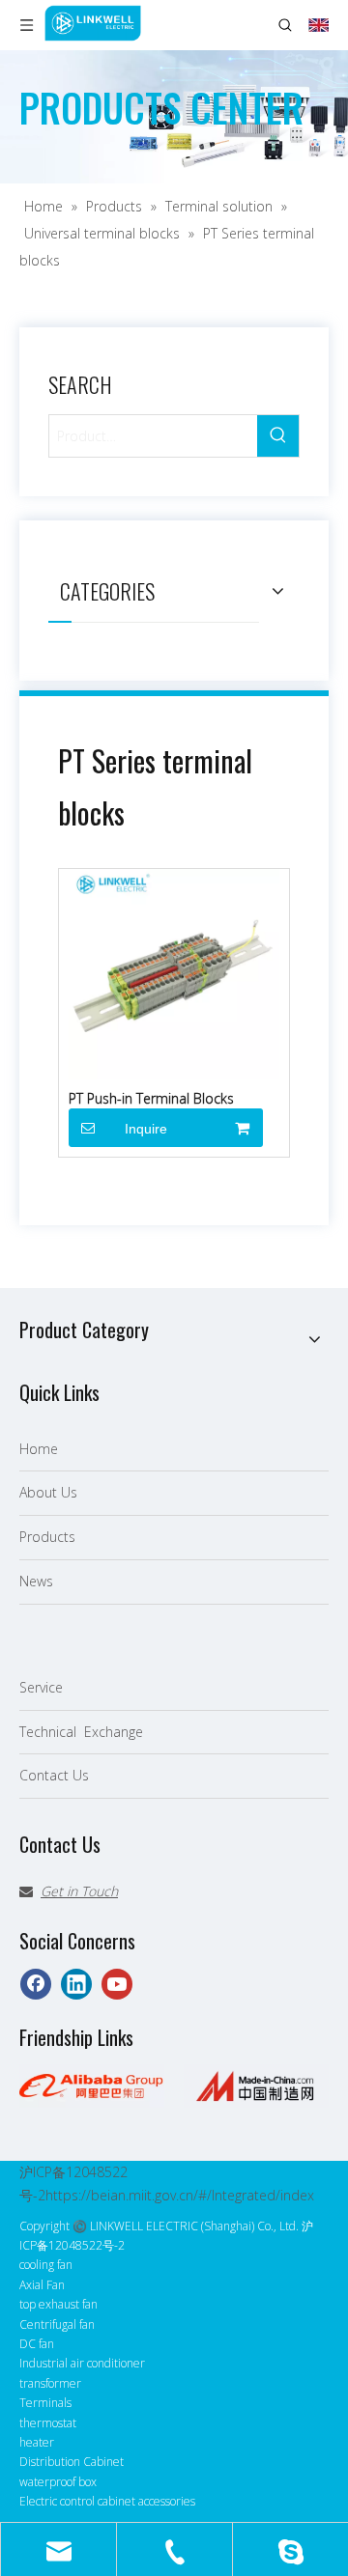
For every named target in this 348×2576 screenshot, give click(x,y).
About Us (48, 1492)
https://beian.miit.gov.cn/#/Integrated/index (180, 2195)
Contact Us (54, 1775)
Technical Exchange (81, 1732)
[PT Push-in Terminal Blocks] (174, 972)
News (36, 1581)
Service (41, 1687)
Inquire (146, 1129)
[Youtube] (117, 1984)
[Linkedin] (76, 1984)
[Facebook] (36, 1984)
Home (39, 1449)
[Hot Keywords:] (278, 436)
